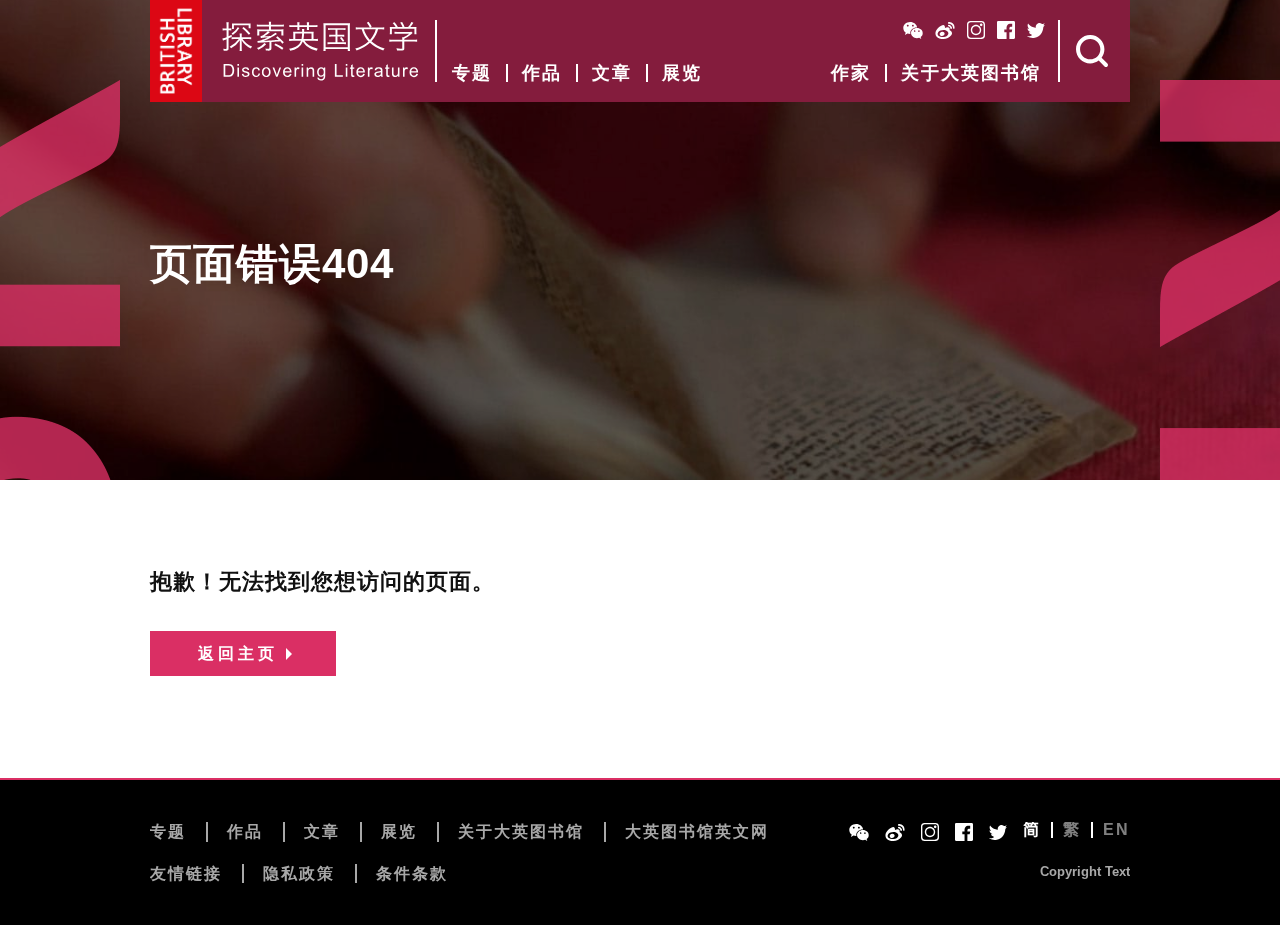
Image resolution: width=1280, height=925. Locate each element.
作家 (851, 73)
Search (1095, 51)
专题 (472, 73)
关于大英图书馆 (971, 73)
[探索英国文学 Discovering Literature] (320, 51)
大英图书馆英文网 (697, 831)
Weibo (945, 30)
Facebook (1006, 30)
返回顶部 (1232, 856)
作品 (542, 73)
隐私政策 (299, 873)
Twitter (1036, 30)
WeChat (913, 30)
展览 (682, 73)
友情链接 (186, 873)
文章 (612, 73)
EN (1116, 830)
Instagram (976, 30)
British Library (176, 51)
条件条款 (412, 873)
